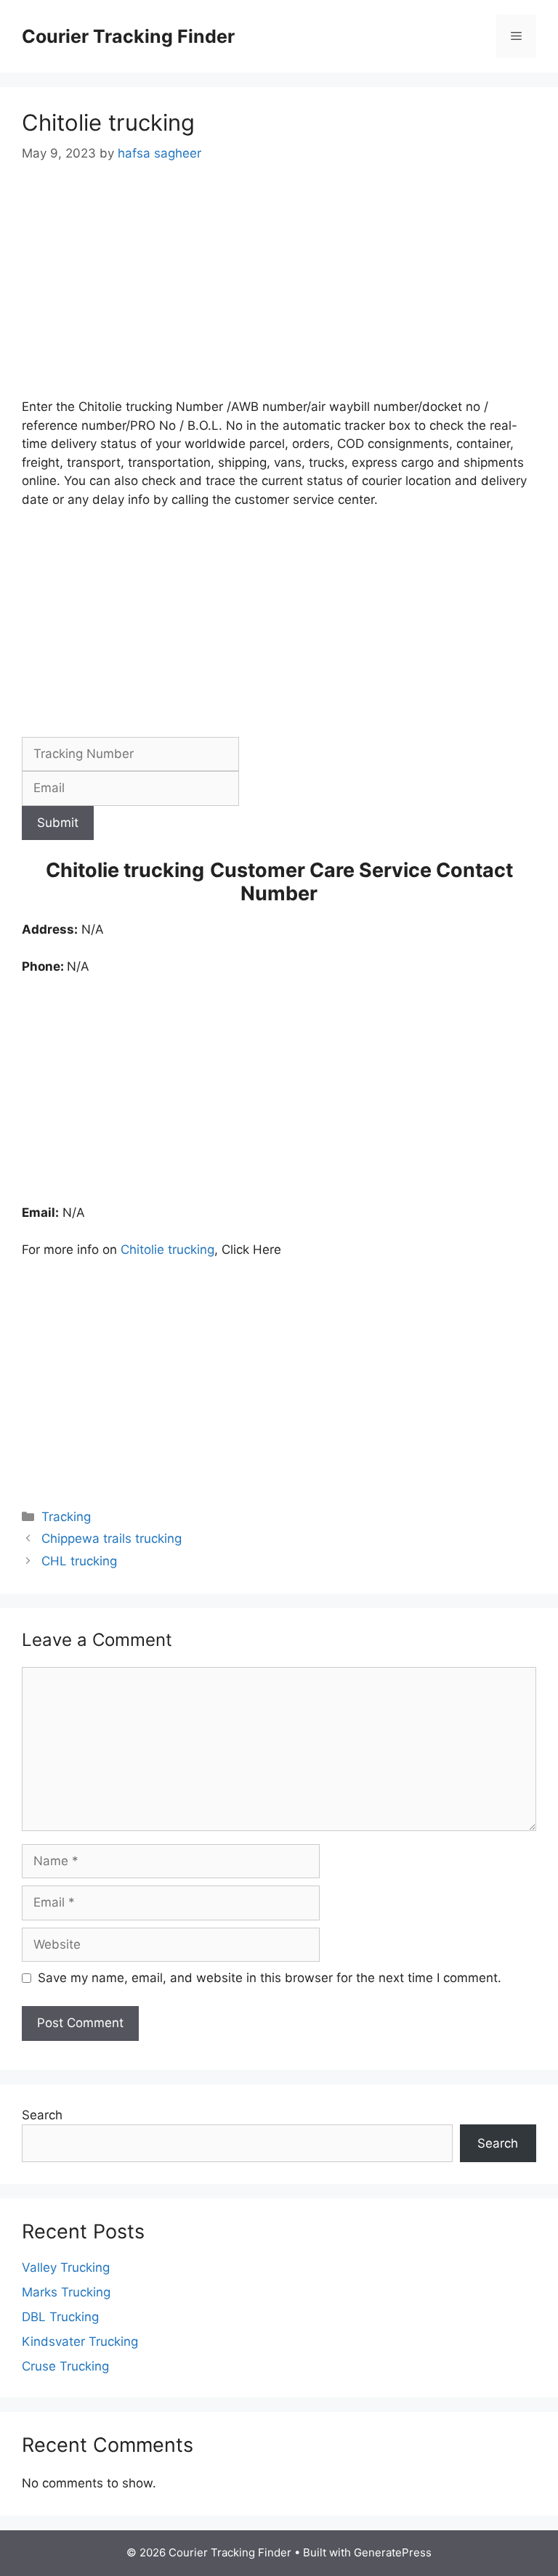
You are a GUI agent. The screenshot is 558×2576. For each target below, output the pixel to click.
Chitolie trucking (167, 1250)
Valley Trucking (66, 2267)
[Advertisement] (279, 290)
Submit (58, 823)
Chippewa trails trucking (112, 1538)
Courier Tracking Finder (128, 36)
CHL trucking (79, 1561)
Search (42, 2115)
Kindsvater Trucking (80, 2341)
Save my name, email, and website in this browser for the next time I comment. (270, 1978)
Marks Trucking (66, 2292)
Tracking (66, 1517)
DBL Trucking (60, 2317)
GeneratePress (393, 2552)
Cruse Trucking (65, 2366)
